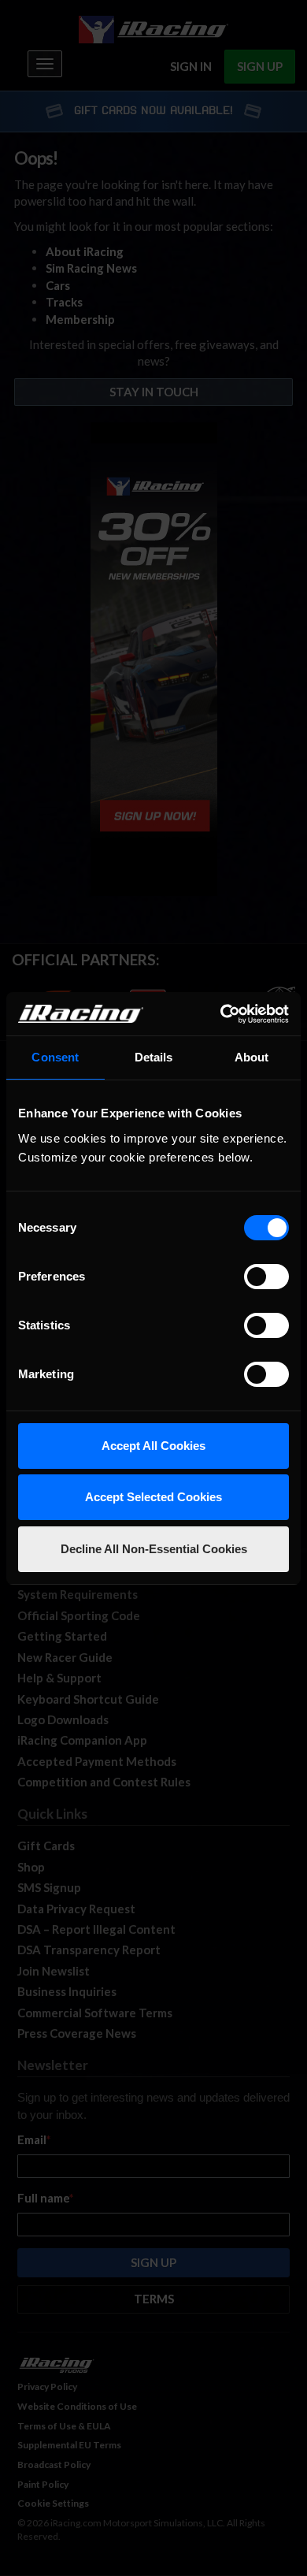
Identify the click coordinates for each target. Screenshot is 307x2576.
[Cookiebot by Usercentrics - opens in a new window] (221, 1014)
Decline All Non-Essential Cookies (154, 1549)
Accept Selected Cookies (153, 1497)
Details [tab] (154, 1057)
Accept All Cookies (153, 1446)
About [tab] (252, 1057)
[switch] (266, 1277)
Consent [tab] (55, 1057)
